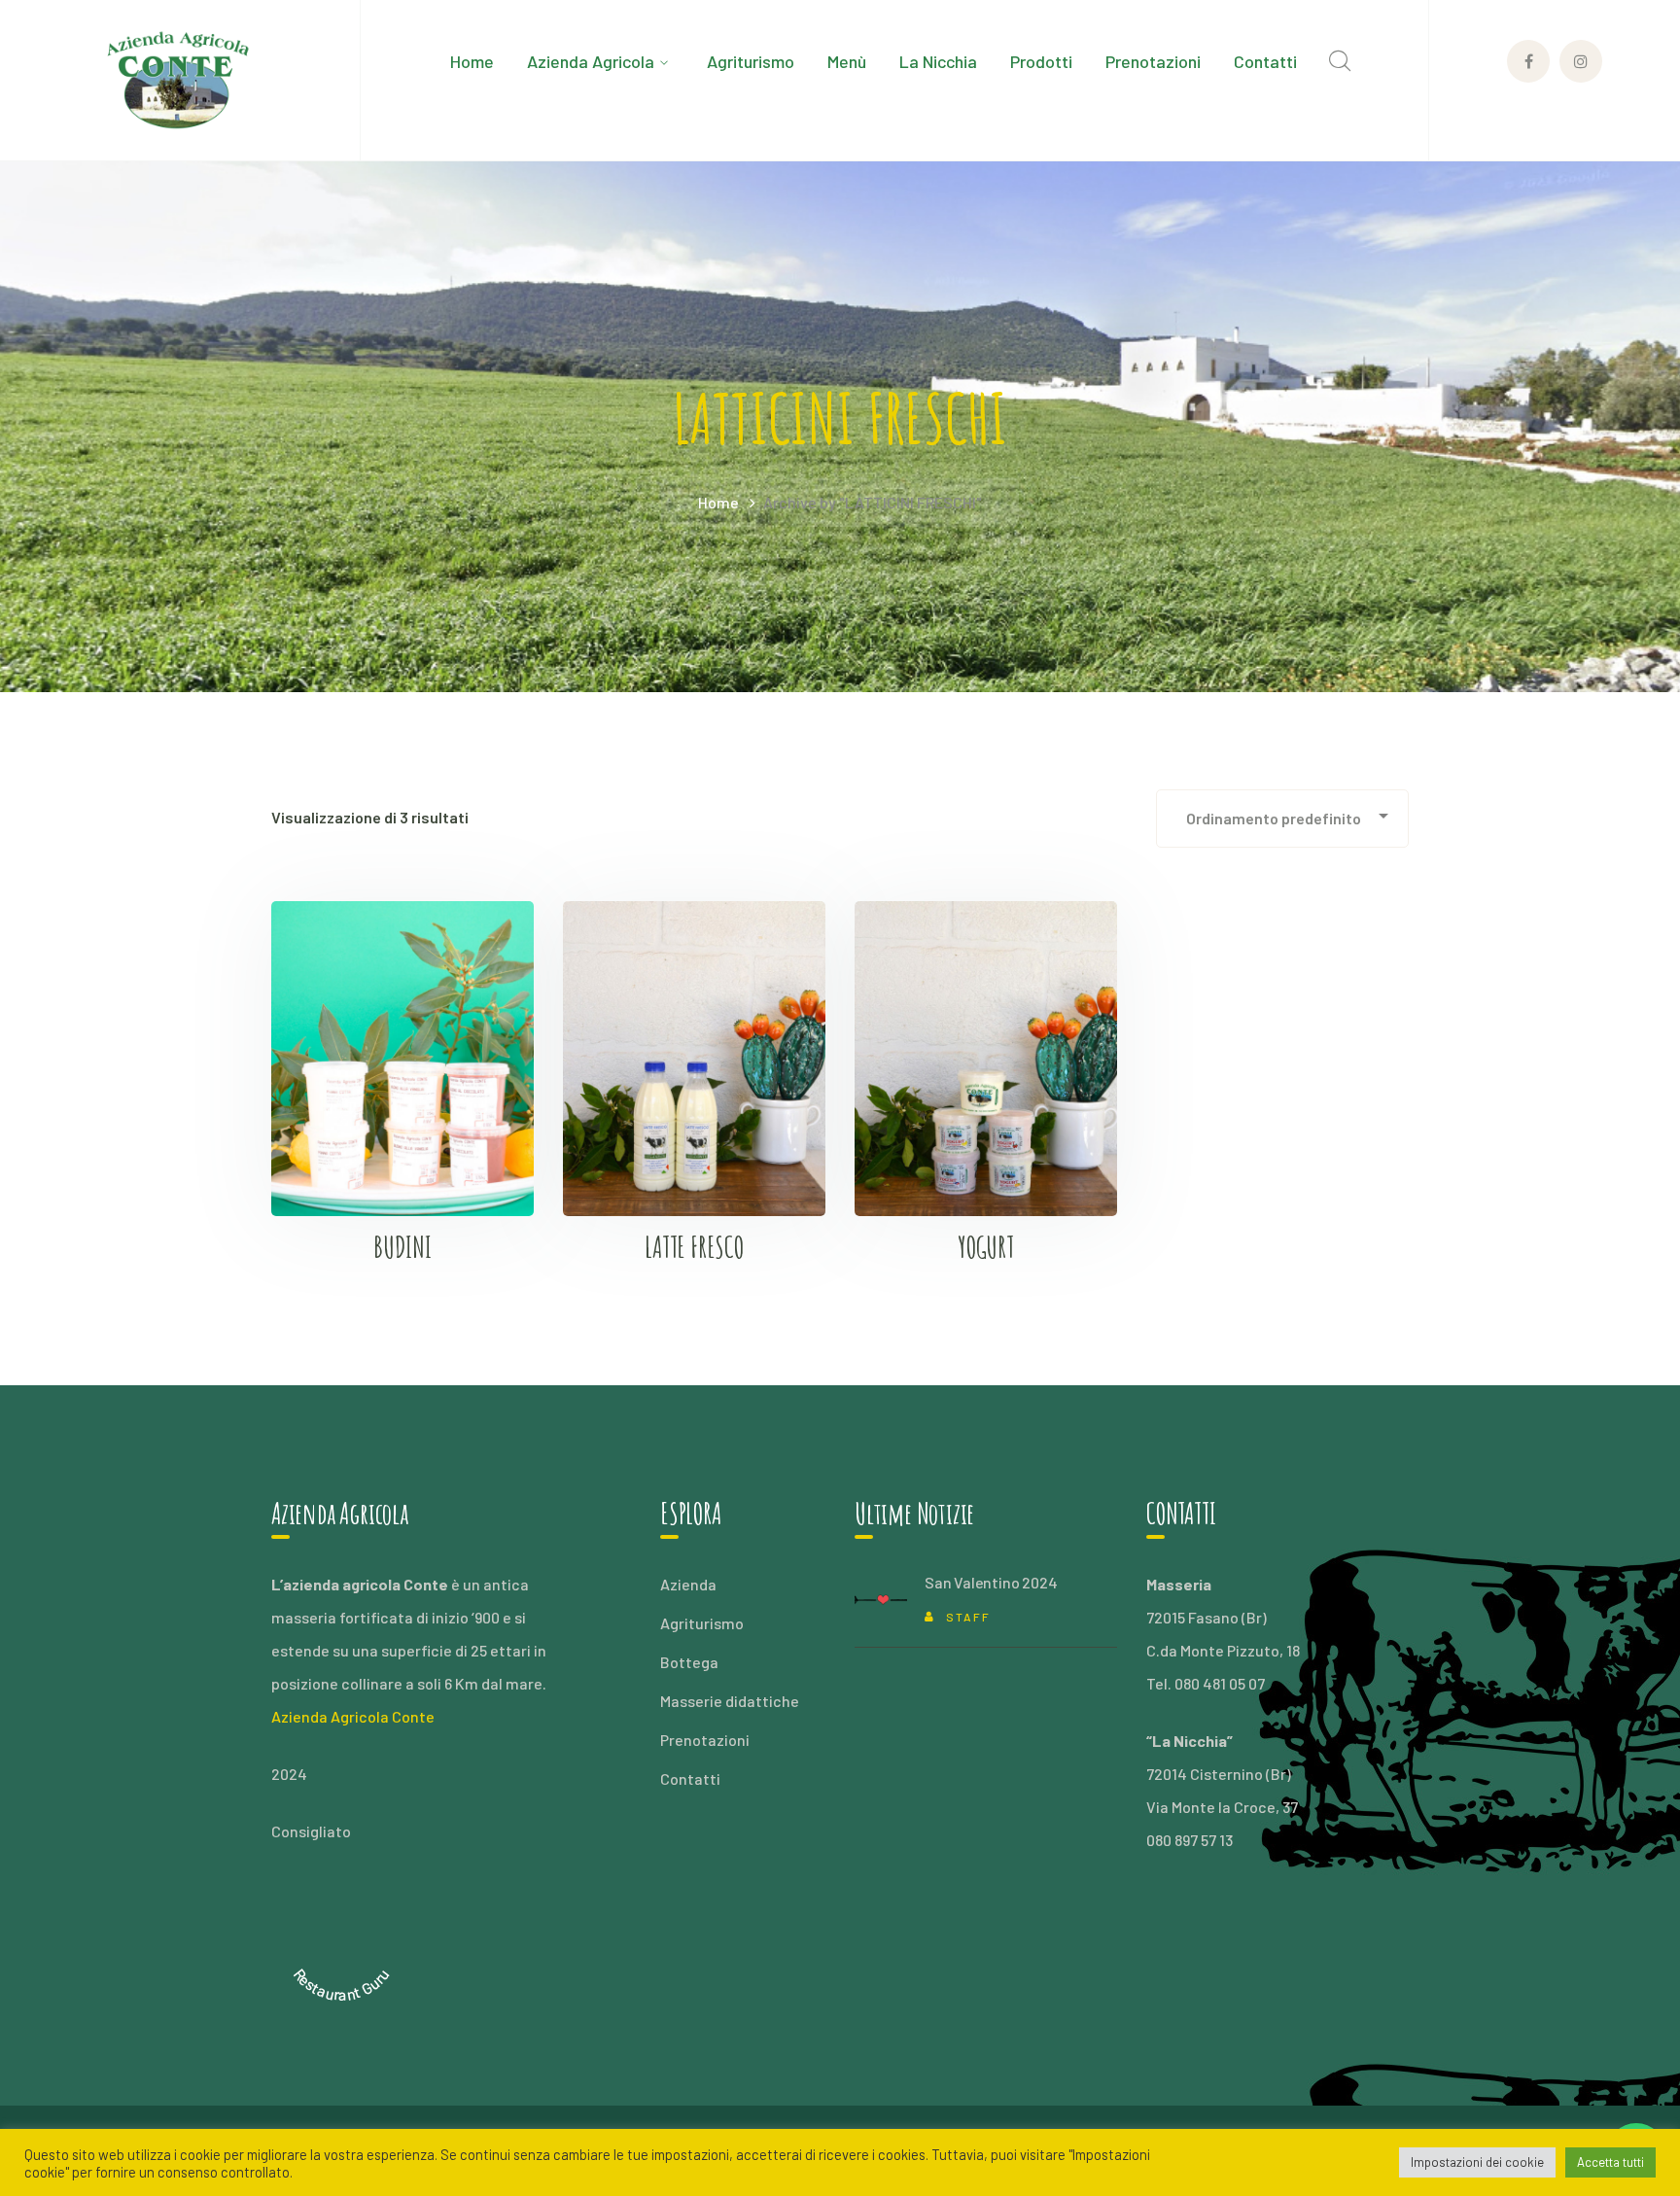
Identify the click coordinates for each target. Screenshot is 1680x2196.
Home (718, 502)
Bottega (689, 1662)
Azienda (688, 1584)
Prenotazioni (705, 1740)
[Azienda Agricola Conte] (180, 78)
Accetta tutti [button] (1610, 2162)
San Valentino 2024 (991, 1582)
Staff (968, 1617)
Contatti (690, 1778)
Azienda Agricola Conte (353, 1716)
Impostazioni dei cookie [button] (1477, 2162)
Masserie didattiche (730, 1701)
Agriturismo (702, 1623)
